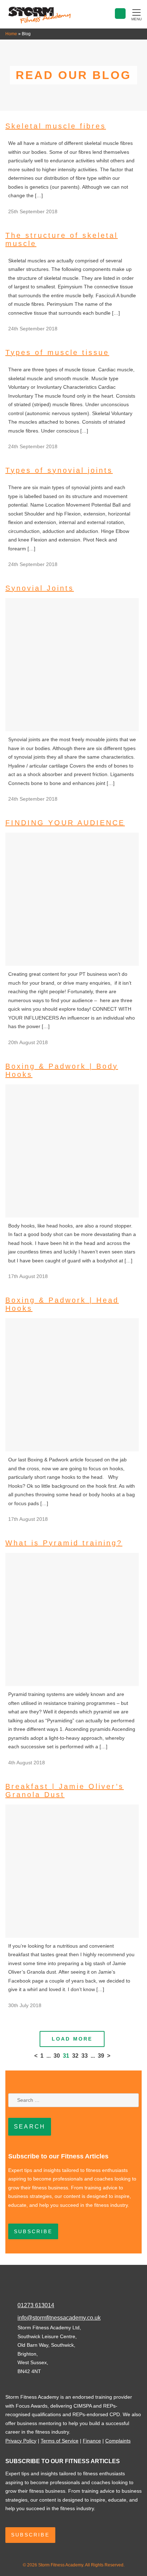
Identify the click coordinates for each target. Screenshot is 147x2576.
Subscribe (33, 2231)
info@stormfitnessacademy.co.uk (59, 2318)
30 (57, 2056)
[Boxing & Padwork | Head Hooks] (72, 1450)
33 (85, 2056)
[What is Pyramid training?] (72, 1684)
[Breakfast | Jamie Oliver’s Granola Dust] (72, 1936)
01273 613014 (36, 2305)
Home (11, 34)
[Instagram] (55, 2292)
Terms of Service (60, 2441)
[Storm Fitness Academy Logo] (39, 22)
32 (75, 2056)
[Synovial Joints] (72, 729)
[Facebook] (12, 2292)
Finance (92, 2441)
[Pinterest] (41, 2292)
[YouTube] (68, 2292)
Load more (72, 2039)
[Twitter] (27, 2292)
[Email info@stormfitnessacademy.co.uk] (120, 14)
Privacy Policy (21, 2441)
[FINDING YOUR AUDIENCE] (72, 964)
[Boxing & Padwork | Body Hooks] (72, 1216)
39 (101, 2056)
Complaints (118, 2441)
